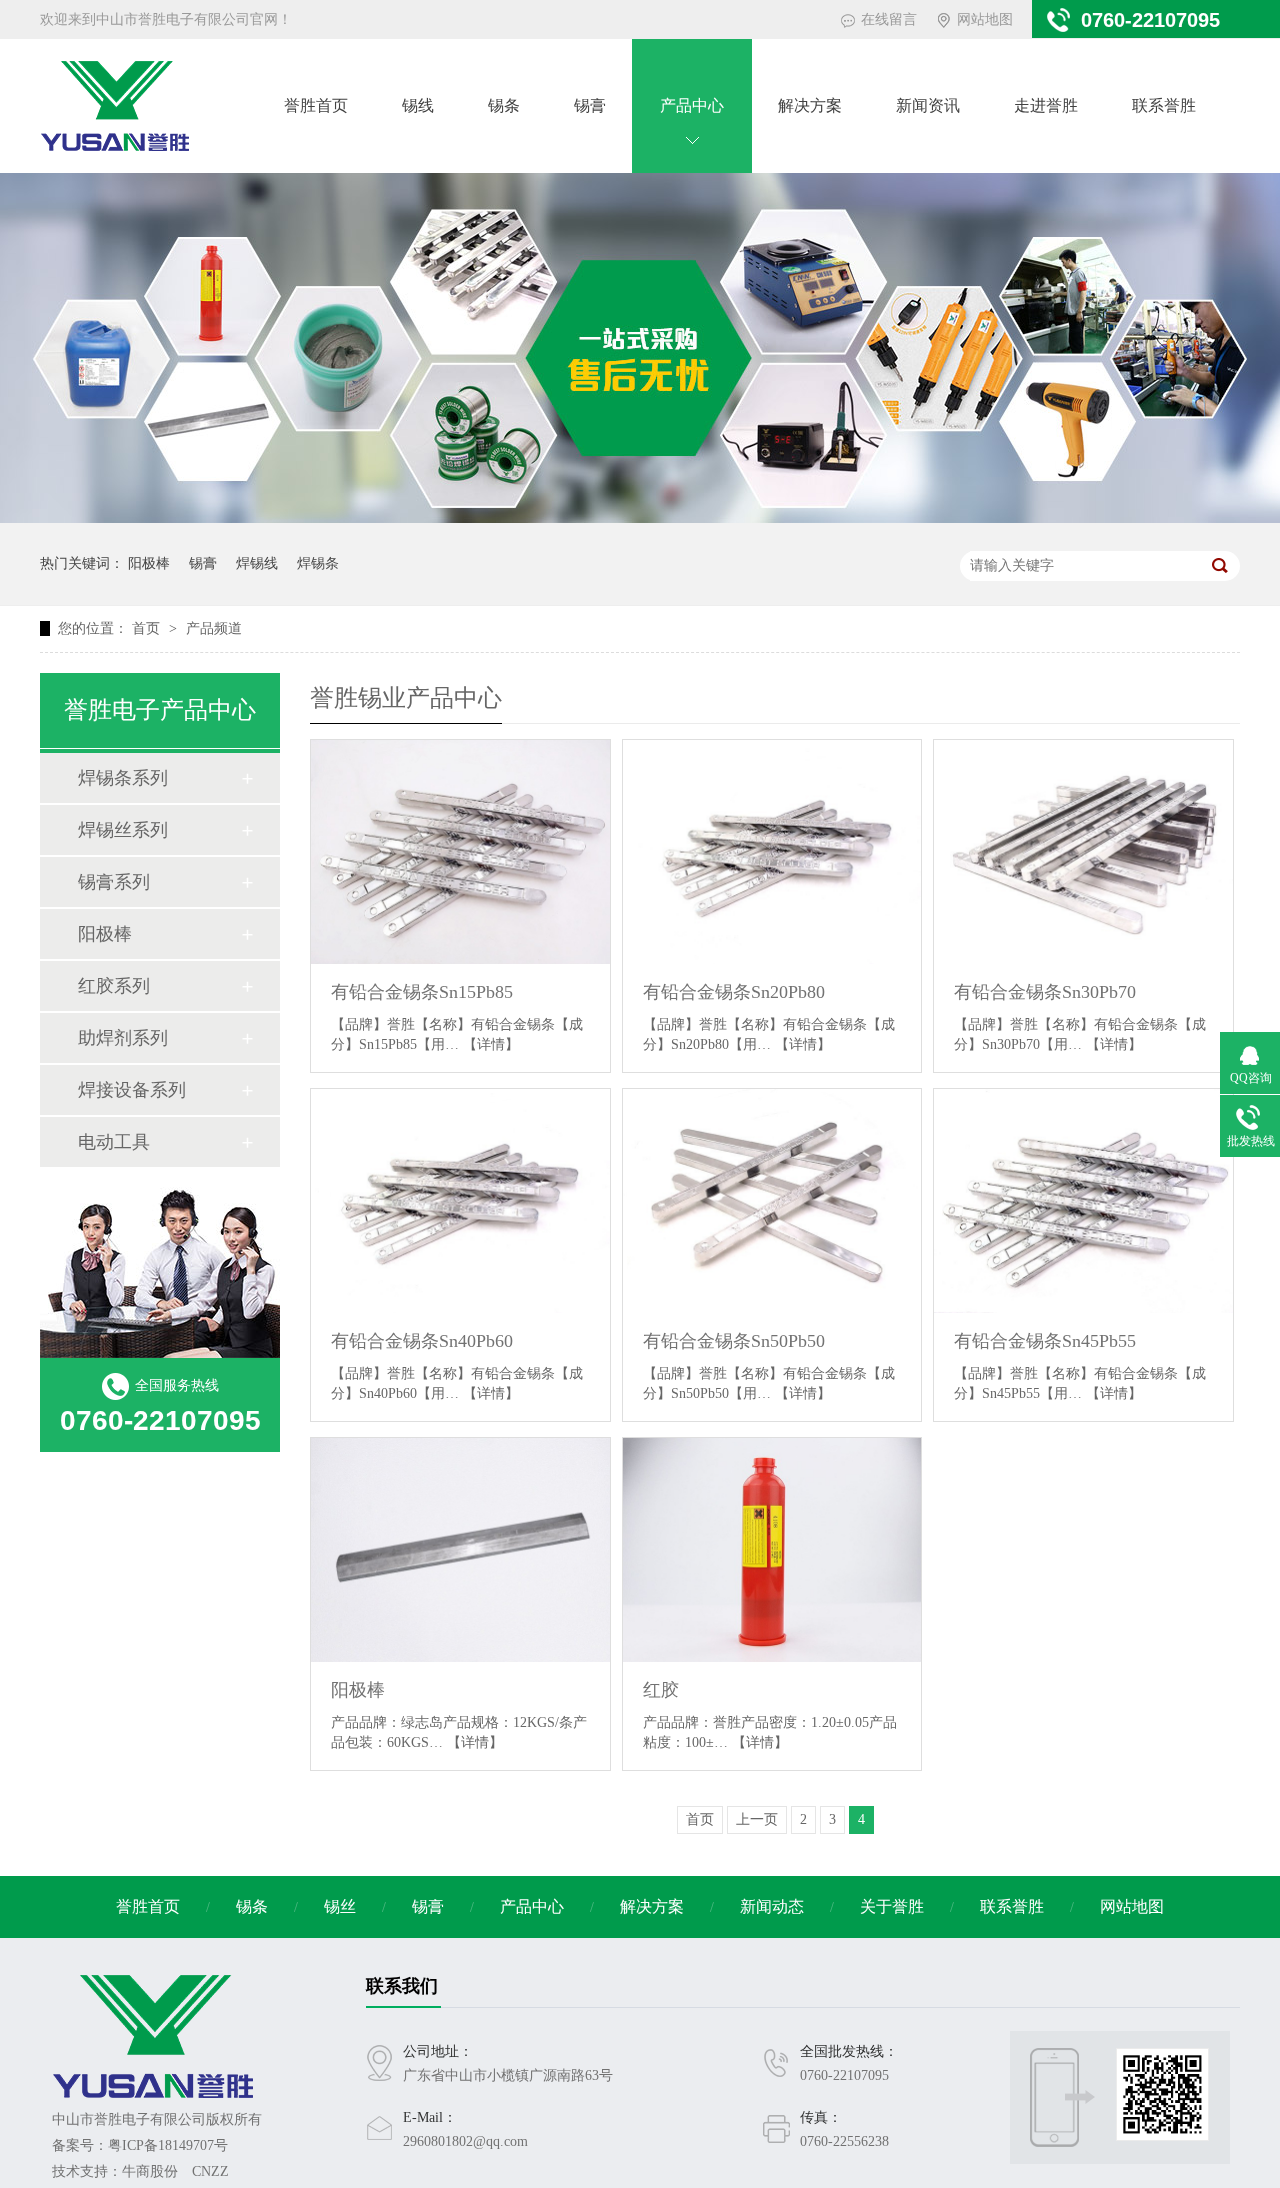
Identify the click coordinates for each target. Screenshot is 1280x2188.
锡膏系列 (114, 882)
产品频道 (214, 628)
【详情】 (491, 1044)
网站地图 (985, 19)
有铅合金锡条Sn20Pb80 (734, 992)
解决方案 (810, 105)
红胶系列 (114, 986)
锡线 (418, 105)
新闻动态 (772, 1906)
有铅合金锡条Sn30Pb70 (1045, 992)
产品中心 (692, 105)
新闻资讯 (928, 105)
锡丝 (340, 1906)
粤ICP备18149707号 (168, 2145)
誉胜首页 (316, 105)
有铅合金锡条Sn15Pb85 (422, 992)
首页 (148, 628)
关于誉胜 (892, 1906)
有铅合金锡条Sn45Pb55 (1045, 1341)
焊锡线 (257, 563)
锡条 (504, 105)
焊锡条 (318, 563)
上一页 (757, 1819)
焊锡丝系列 (123, 830)
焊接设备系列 (132, 1090)
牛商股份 (150, 2171)
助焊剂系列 (123, 1038)
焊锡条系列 (123, 778)
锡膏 (590, 105)
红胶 (661, 1690)
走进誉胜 (1046, 105)
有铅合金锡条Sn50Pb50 (734, 1341)
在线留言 (889, 19)
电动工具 (114, 1142)
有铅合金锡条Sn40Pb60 (422, 1341)
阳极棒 (149, 563)
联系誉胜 (1164, 105)
